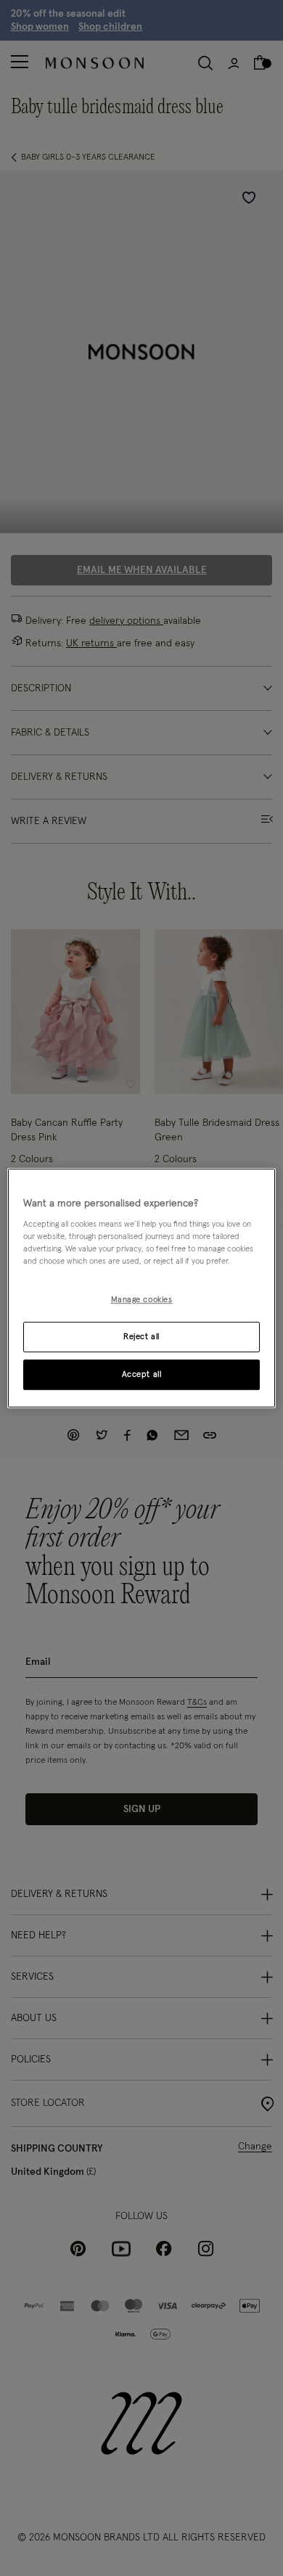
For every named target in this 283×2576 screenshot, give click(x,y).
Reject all (141, 1337)
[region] (142, 1288)
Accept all (142, 1374)
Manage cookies (142, 1300)
